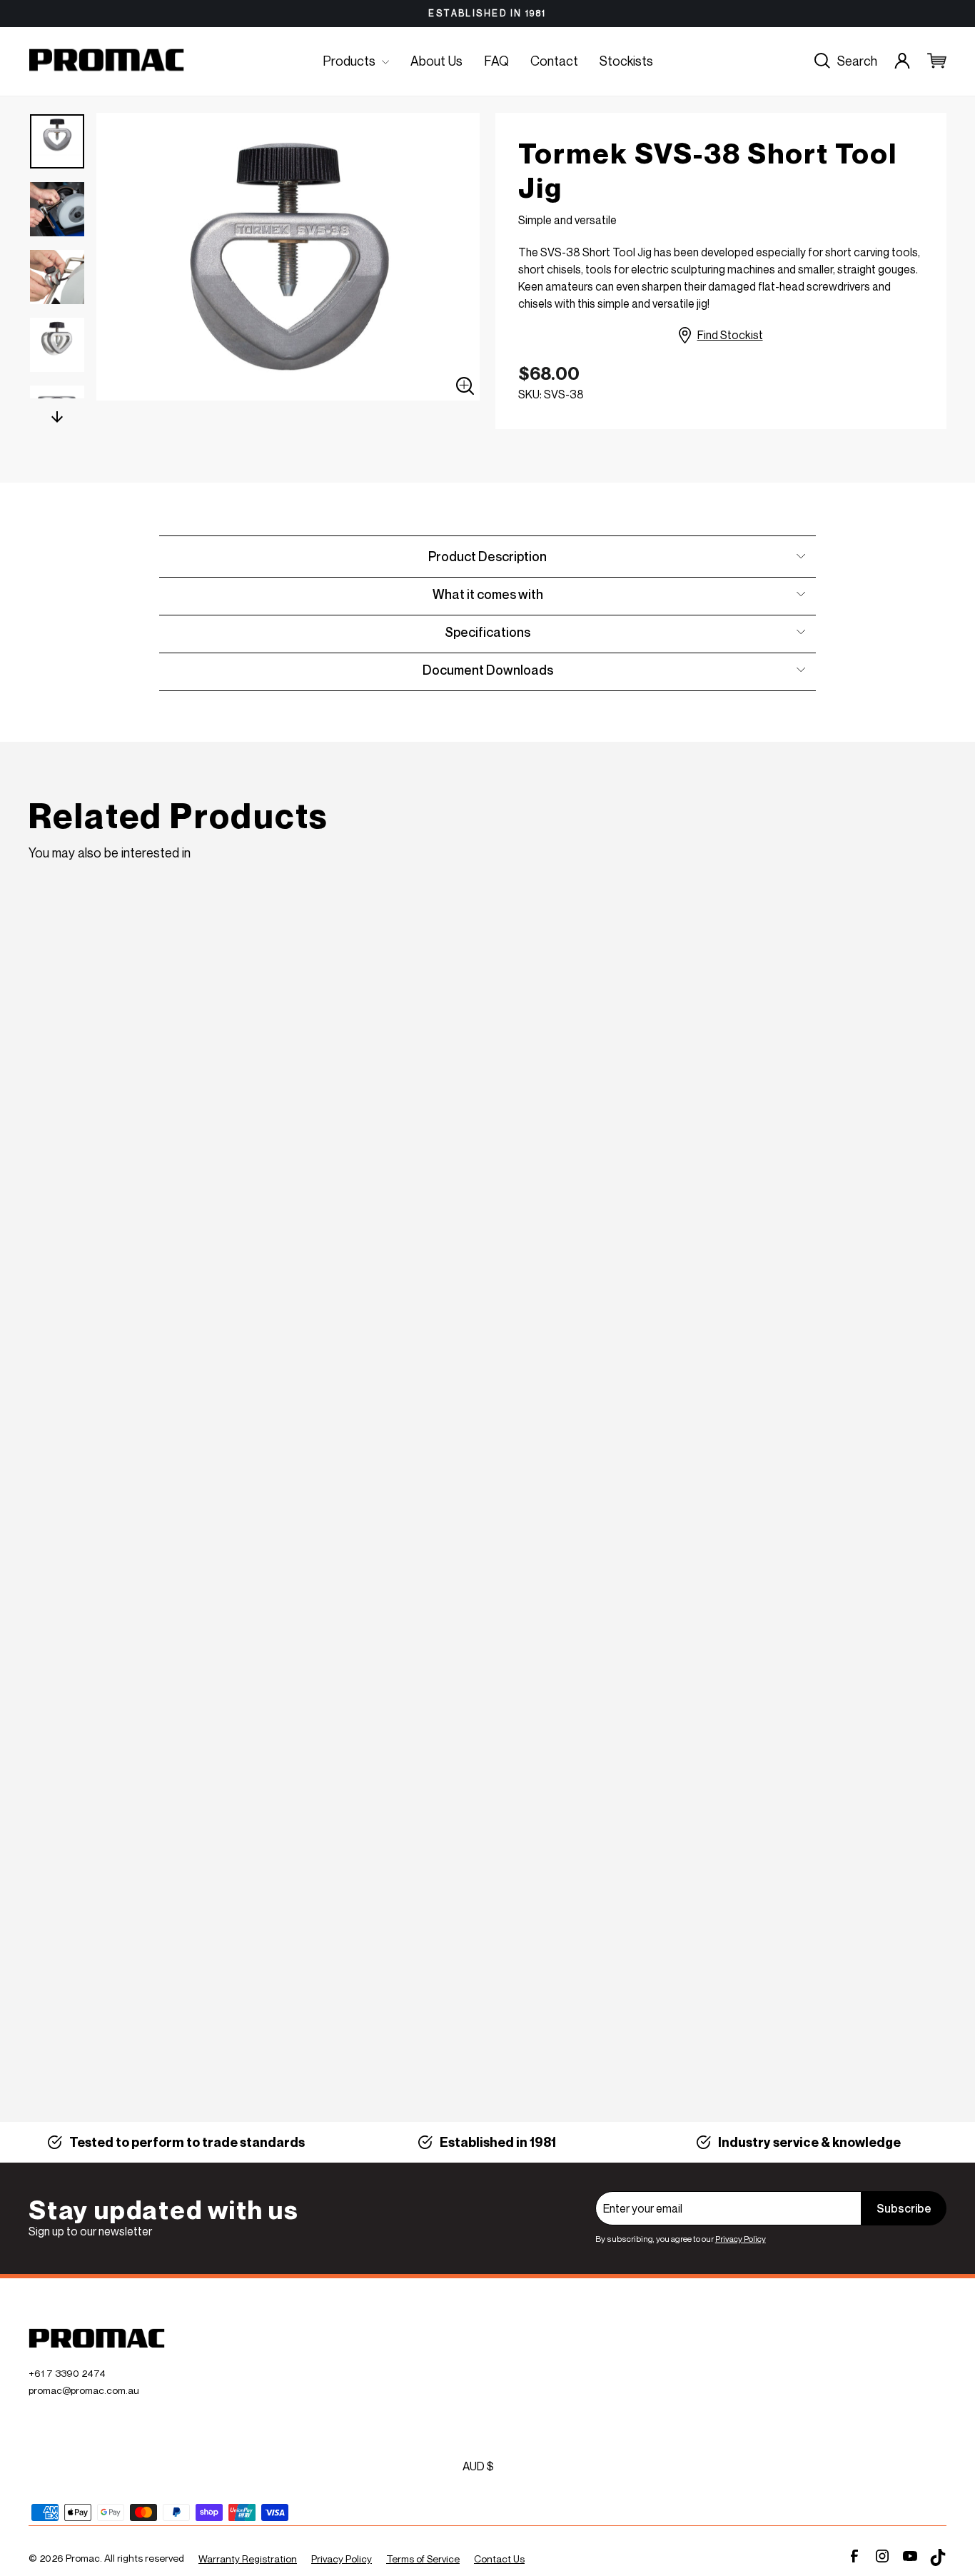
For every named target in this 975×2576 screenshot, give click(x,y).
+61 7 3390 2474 (67, 2373)
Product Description (487, 556)
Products (350, 61)
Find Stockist (730, 335)
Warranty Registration (248, 2559)
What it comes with (488, 594)
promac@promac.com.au (84, 2390)
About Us (436, 61)
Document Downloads (488, 670)
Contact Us (499, 2559)
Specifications (487, 632)
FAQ (496, 61)
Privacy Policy (741, 2239)
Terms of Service (423, 2559)
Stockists (626, 61)
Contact (554, 61)
